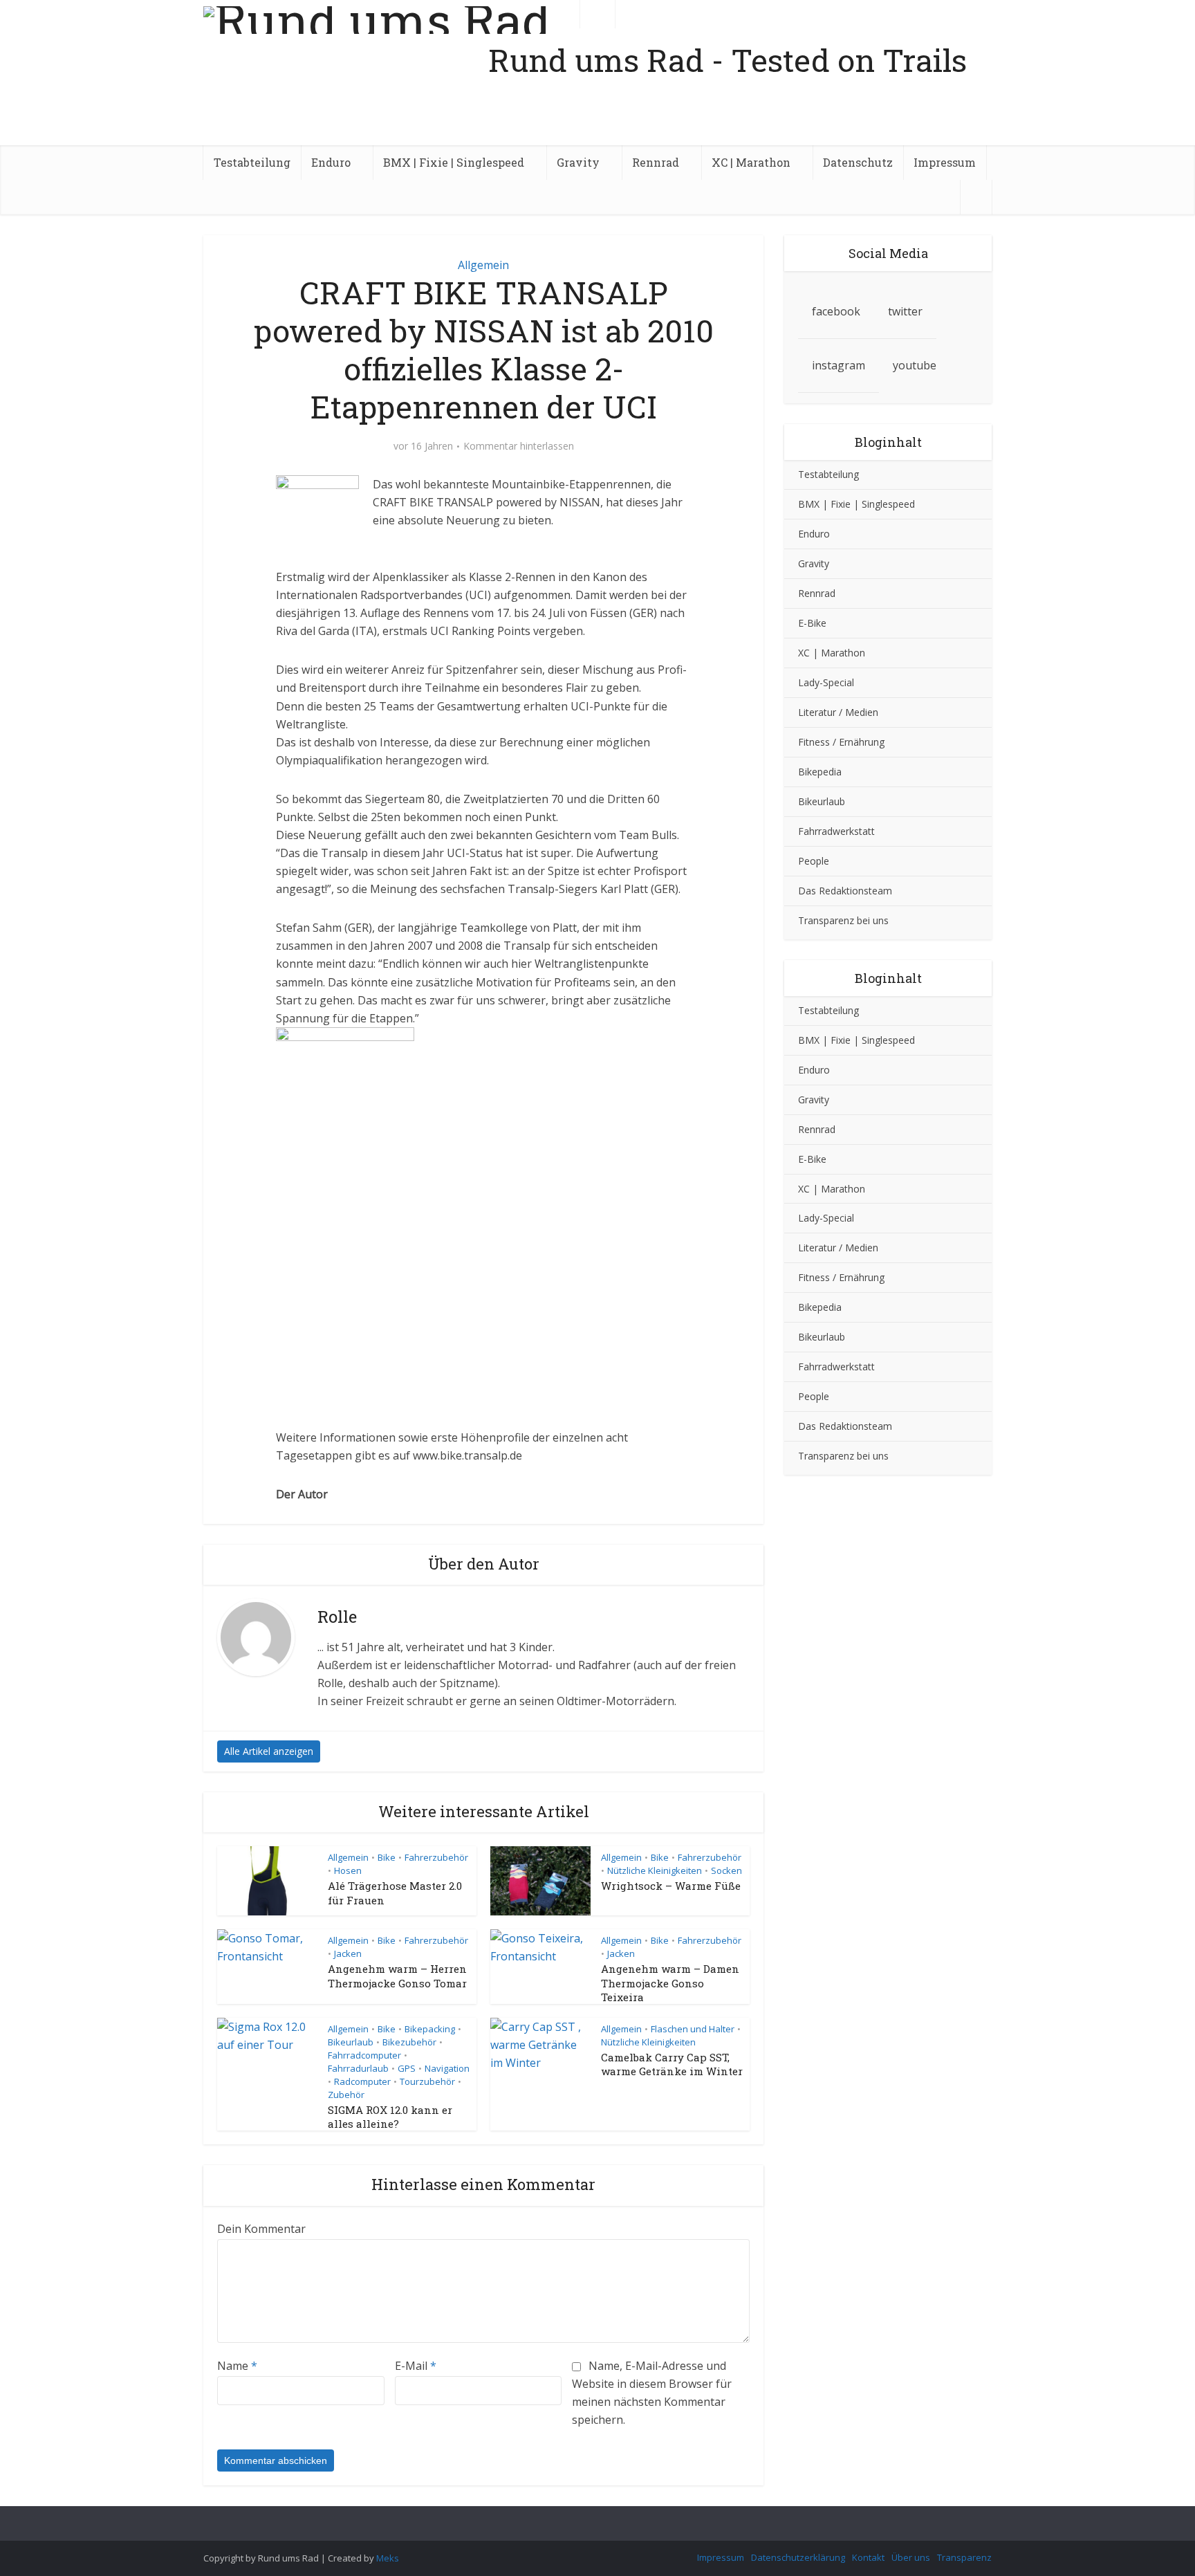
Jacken (348, 1953)
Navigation (447, 2068)
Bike (387, 1857)
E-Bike (812, 623)
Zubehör (346, 2095)
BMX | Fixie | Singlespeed (454, 162)
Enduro (331, 162)
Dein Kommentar (261, 2229)
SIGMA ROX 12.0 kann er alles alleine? (390, 2117)
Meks (388, 2558)
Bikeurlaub (351, 2042)
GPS (407, 2068)
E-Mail (416, 2366)
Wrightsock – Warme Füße (671, 1886)
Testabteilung (252, 162)
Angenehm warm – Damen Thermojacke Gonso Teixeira (670, 1983)
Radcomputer (362, 2081)
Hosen (348, 1870)
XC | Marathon (751, 162)
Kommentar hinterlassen (519, 446)
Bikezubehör (409, 2042)
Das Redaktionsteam (845, 891)
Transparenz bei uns (843, 920)
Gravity (578, 162)
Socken (726, 1870)
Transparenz (964, 2557)
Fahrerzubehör (436, 1857)
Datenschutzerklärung (798, 2557)
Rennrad (656, 162)
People (814, 861)
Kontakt (868, 2557)
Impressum (945, 162)
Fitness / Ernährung (841, 742)
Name (237, 2366)
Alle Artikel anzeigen (269, 1751)
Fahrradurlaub (358, 2068)
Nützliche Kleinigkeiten (655, 1870)
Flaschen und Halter (693, 2029)
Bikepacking (430, 2029)
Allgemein (483, 265)
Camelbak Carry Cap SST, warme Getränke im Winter (672, 2064)
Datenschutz (858, 162)
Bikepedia (820, 772)
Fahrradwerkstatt (836, 831)
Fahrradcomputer (364, 2055)
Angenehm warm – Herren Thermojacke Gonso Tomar (397, 1976)
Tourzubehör (427, 2081)
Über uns (911, 2557)
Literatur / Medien (838, 712)
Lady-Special (826, 682)
